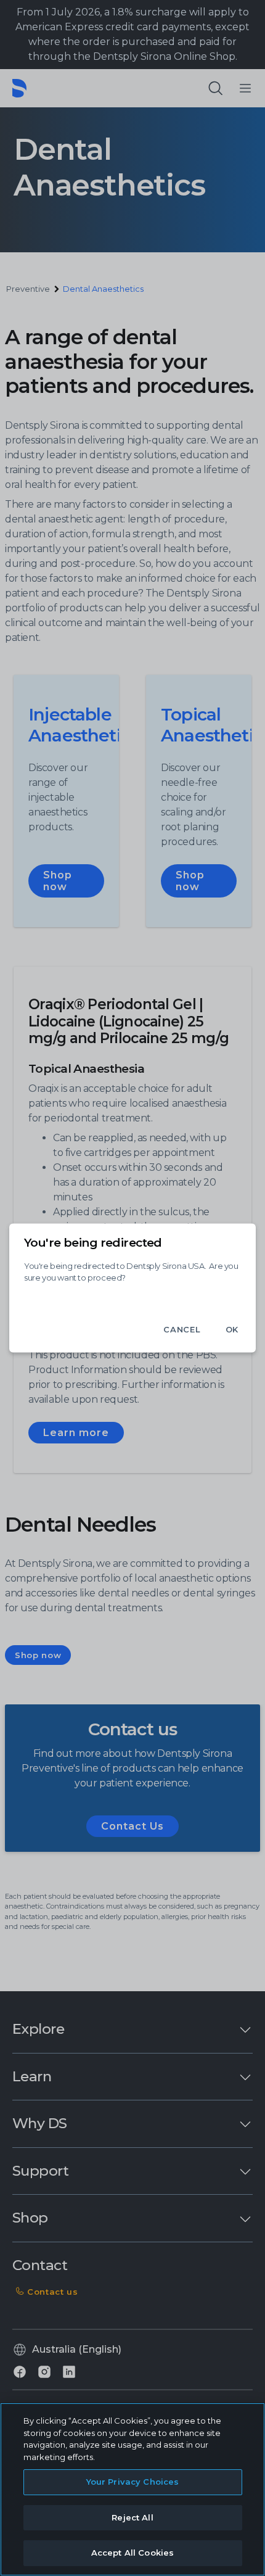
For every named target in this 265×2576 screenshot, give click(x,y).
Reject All (132, 2517)
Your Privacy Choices (133, 2482)
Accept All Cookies (132, 2553)
